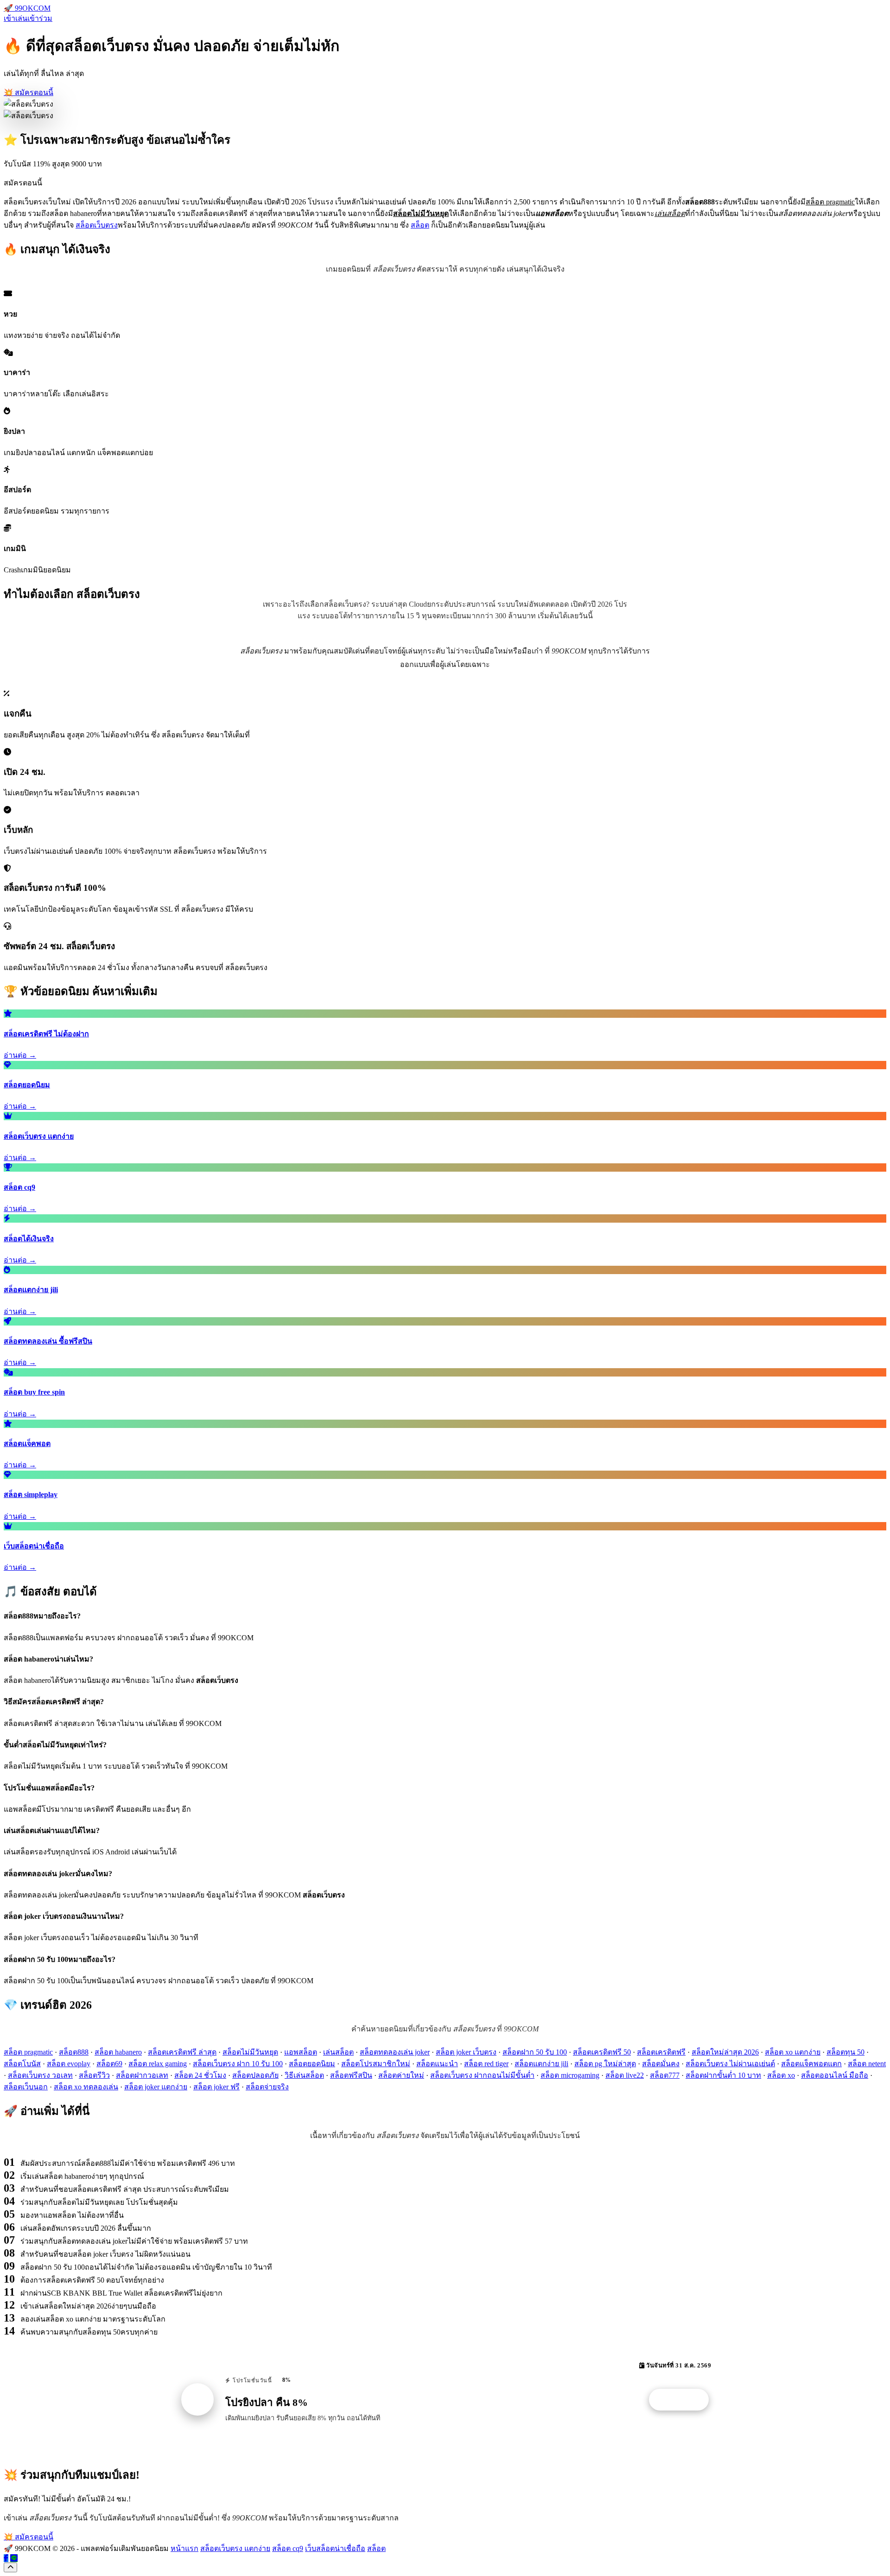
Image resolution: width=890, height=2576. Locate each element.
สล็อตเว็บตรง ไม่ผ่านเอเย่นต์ (730, 2064)
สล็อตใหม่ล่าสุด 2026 (725, 2052)
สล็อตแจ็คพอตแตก (811, 2064)
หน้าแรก (184, 2548)
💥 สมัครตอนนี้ (29, 92)
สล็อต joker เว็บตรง (466, 2052)
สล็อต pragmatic (28, 2052)
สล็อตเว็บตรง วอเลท (40, 2075)
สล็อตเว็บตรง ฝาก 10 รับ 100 (238, 2064)
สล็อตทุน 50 (845, 2052)
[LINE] (14, 2558)
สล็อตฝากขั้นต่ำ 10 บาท (723, 2075)
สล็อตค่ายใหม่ (401, 2075)
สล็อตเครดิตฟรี (661, 2052)
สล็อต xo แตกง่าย (793, 2052)
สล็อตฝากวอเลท (142, 2075)
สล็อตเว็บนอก (26, 2087)
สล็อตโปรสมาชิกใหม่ (376, 2064)
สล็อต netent (867, 2064)
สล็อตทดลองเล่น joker (395, 2052)
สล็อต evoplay (69, 2064)
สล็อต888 (74, 2052)
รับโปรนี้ (684, 2400)
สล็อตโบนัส (22, 2064)
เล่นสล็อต (338, 2052)
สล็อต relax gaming (158, 2064)
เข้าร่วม (40, 18)
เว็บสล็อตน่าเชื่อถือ (335, 2548)
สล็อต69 (109, 2064)
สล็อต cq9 (288, 2548)
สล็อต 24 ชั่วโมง (200, 2075)
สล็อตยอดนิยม (312, 2064)
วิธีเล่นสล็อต (304, 2075)
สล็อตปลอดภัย (255, 2075)
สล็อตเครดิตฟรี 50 (602, 2052)
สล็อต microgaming (570, 2075)
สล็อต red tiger (486, 2064)
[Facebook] (6, 2558)
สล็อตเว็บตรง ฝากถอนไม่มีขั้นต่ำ (482, 2075)
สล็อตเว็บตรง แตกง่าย (235, 2548)
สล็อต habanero (118, 2052)
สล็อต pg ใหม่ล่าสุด (605, 2064)
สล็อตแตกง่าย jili (541, 2064)
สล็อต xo (781, 2075)
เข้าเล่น (16, 18)
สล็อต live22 (625, 2075)
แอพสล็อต (301, 2052)
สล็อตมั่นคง (661, 2064)
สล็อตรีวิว (94, 2075)
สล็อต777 (665, 2075)
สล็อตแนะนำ (437, 2064)
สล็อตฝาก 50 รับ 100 (535, 2052)
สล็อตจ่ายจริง (267, 2087)
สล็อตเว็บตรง (97, 225)
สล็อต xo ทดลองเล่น (86, 2087)
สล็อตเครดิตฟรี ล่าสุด (182, 2052)
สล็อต (420, 225)
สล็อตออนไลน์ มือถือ (835, 2075)
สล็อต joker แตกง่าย (156, 2087)
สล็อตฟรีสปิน (351, 2075)
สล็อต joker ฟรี (216, 2087)
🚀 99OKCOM (27, 8)
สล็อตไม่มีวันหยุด (250, 2052)
